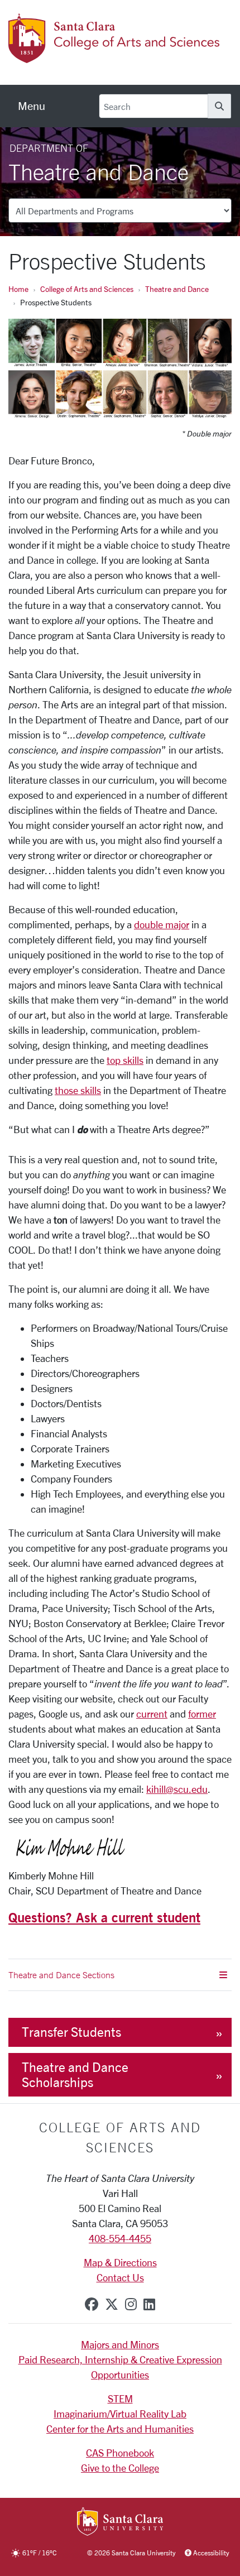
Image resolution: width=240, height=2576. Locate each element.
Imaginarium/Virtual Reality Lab (120, 2414)
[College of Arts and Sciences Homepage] (116, 56)
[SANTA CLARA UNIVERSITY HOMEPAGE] (120, 2522)
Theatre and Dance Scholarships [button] (75, 2075)
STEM (120, 2398)
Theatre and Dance (177, 289)
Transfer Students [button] (71, 2032)
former (202, 1714)
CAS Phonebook (120, 2453)
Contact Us (120, 2277)
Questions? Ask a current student (104, 1917)
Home (18, 289)
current (152, 1714)
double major (162, 924)
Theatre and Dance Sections (61, 1975)
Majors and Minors (120, 2344)
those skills (78, 1090)
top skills (125, 1060)
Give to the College (120, 2468)
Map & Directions (120, 2262)
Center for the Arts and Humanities (120, 2429)
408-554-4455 (120, 2238)
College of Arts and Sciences (87, 289)
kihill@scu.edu (177, 1789)
